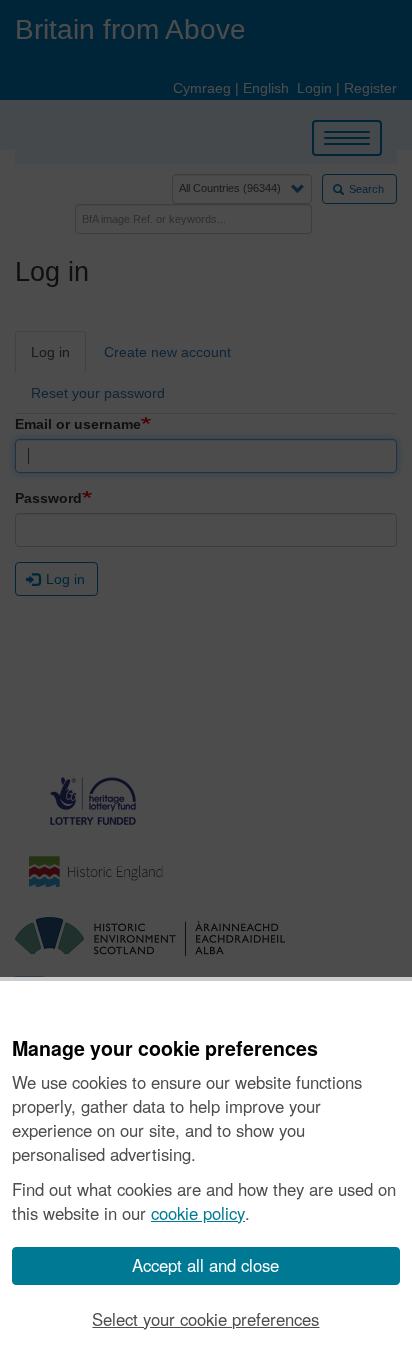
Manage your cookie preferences (165, 1049)
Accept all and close (205, 1265)
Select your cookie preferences (205, 1319)
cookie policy (198, 1213)
